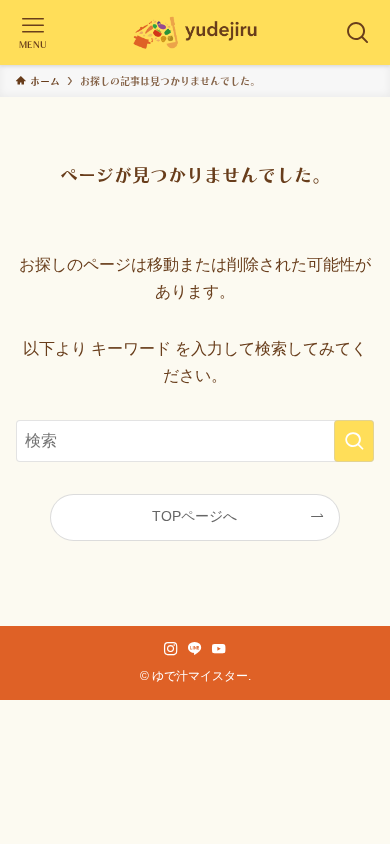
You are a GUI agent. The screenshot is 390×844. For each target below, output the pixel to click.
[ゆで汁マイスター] (195, 32)
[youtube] (219, 649)
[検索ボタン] (357, 32)
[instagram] (171, 649)
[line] (195, 649)
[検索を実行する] (354, 440)
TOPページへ (194, 516)
